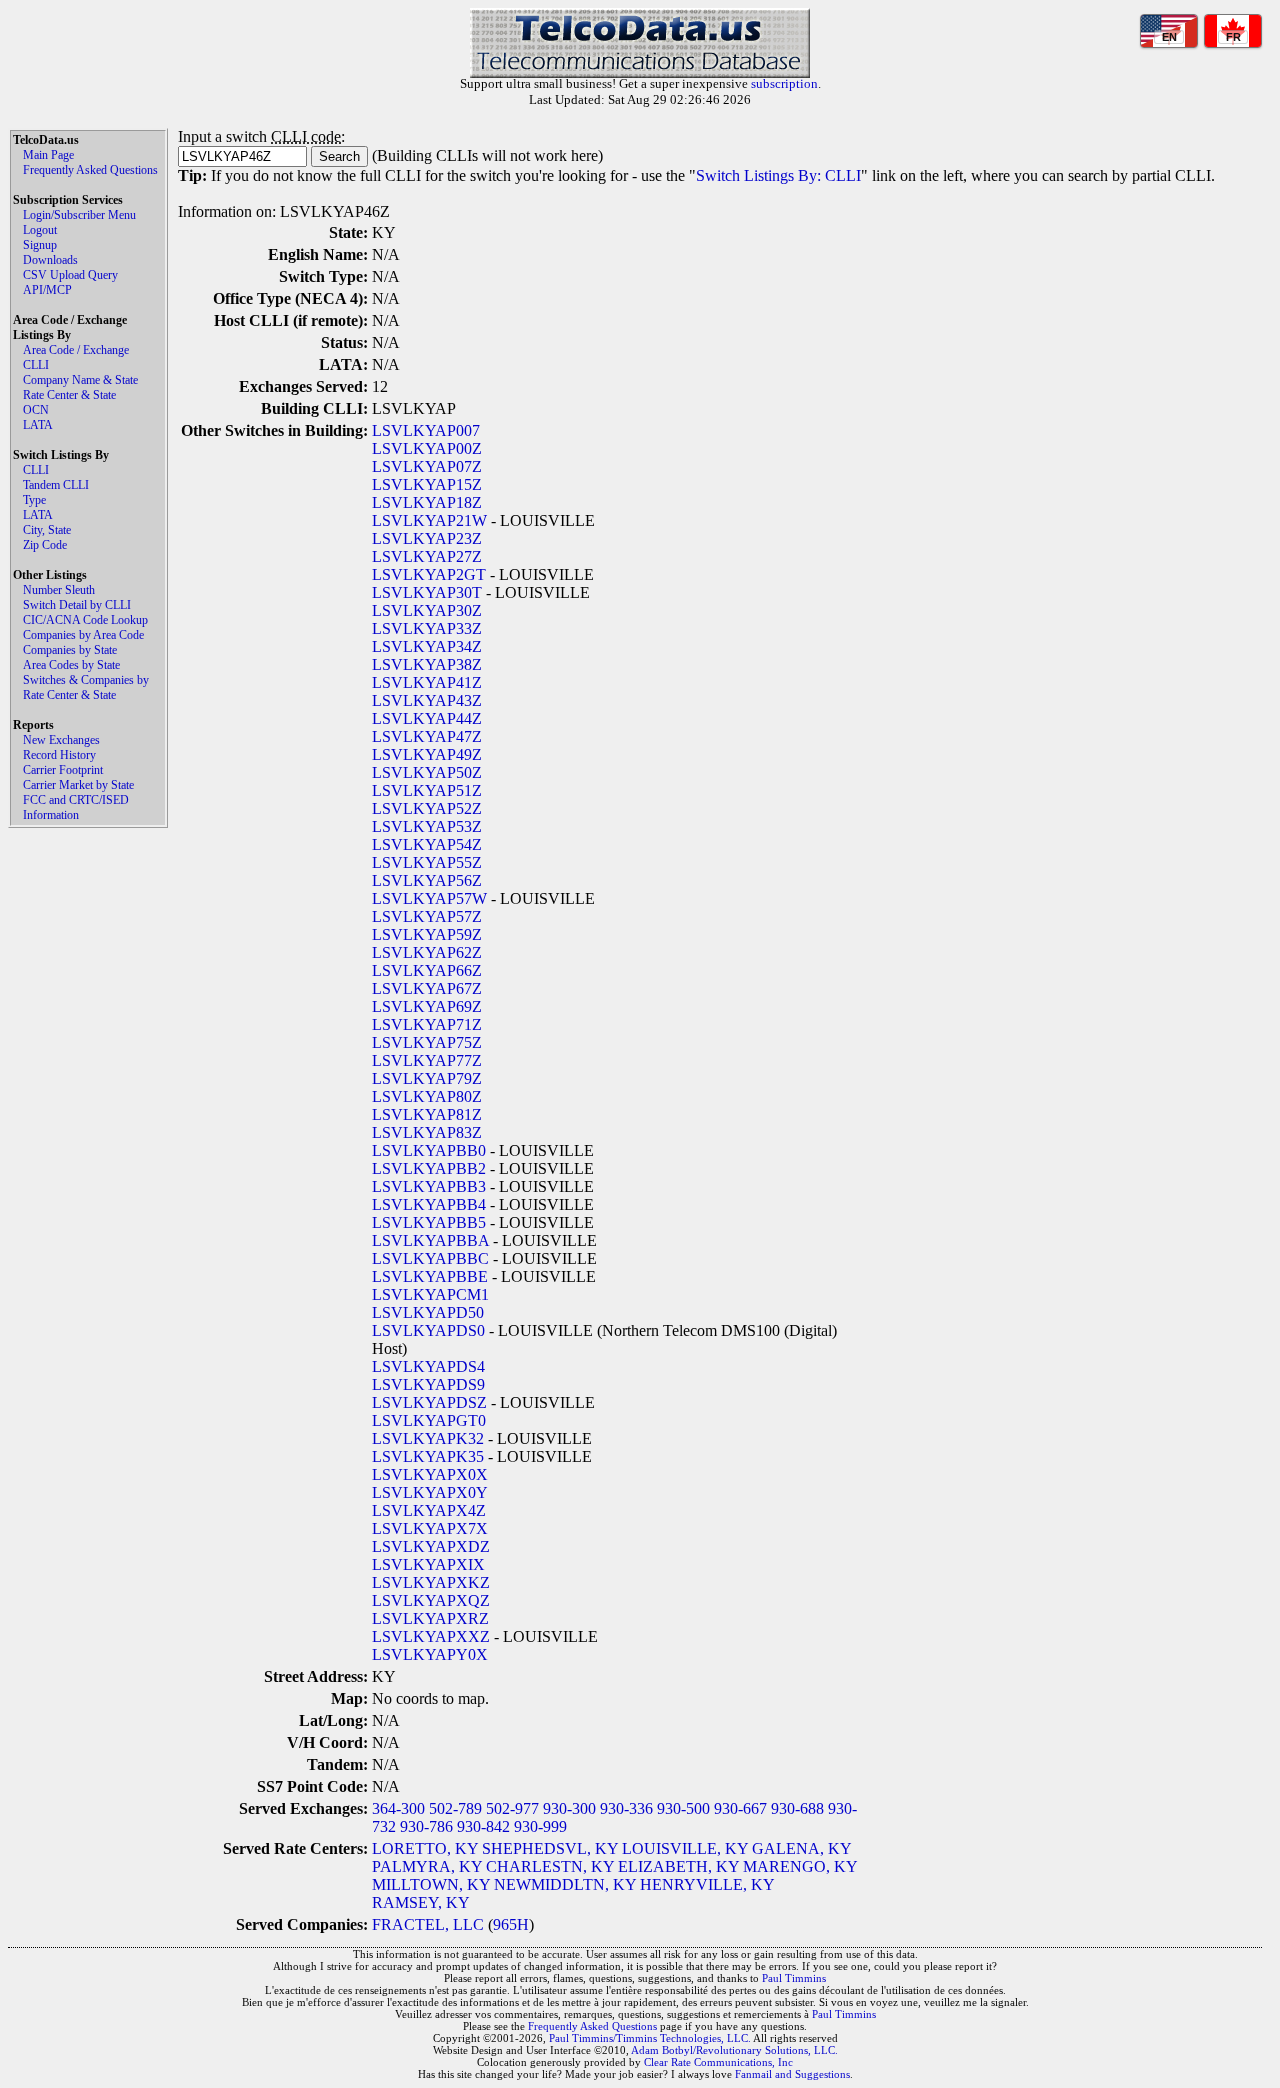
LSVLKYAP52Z (427, 808)
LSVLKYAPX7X (430, 1528)
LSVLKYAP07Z (427, 466)
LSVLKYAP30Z (427, 610)
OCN (36, 410)
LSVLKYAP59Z (427, 934)
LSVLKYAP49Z (427, 754)
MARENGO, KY (800, 1866)
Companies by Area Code (83, 635)
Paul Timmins (794, 1978)
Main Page (48, 155)
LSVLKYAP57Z (427, 916)
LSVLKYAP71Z (427, 1024)
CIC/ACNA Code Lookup (85, 620)
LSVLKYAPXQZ (431, 1600)
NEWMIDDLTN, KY (565, 1884)
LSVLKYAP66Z (427, 970)
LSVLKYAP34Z (427, 646)
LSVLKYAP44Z (427, 718)
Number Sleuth (59, 590)
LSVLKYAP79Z (427, 1078)
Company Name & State (80, 380)
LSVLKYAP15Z (427, 484)
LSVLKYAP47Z (427, 736)
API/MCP (47, 290)
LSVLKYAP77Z (427, 1060)
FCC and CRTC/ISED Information (76, 807)
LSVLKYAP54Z (427, 844)
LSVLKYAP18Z (427, 502)
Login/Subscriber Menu (79, 215)
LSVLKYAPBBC (430, 1258)
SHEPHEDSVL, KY (550, 1848)
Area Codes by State (71, 665)
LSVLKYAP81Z (427, 1114)
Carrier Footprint (63, 770)
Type (34, 500)
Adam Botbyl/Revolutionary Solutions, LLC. (734, 2050)
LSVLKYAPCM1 (430, 1294)
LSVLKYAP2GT (429, 574)
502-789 (455, 1808)
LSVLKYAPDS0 (428, 1330)
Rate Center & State (69, 395)
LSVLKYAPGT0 (429, 1420)
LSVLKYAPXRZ (430, 1618)
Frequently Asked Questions (90, 170)
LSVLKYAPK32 (428, 1438)
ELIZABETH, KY (678, 1866)
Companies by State (70, 650)
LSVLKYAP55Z (427, 862)
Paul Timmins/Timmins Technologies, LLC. (650, 2038)
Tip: (192, 175)
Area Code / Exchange (76, 350)
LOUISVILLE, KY (685, 1848)
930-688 (797, 1808)
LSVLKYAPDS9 (428, 1384)
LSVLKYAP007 (426, 430)
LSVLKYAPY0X (430, 1654)
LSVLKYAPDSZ (429, 1402)
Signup (40, 245)
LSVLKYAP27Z (427, 556)
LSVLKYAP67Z (427, 988)
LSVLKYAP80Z (427, 1096)
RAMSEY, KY (421, 1902)
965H (511, 1924)
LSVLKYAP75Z (427, 1042)
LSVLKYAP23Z (427, 538)
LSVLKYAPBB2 (429, 1168)
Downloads (50, 260)
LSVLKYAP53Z (427, 826)
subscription (784, 83)
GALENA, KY (801, 1848)
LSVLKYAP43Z (427, 700)
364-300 (398, 1808)
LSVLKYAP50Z (427, 772)
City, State (47, 530)
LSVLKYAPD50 (428, 1312)
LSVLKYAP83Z (427, 1132)
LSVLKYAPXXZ (431, 1636)
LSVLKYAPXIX (428, 1564)
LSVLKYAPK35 (428, 1456)
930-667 (740, 1808)
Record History (59, 755)
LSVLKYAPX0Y (430, 1492)
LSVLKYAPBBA (430, 1240)
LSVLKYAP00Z (427, 448)
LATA (38, 425)
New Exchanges (61, 740)
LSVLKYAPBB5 (429, 1222)
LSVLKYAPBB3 (429, 1186)
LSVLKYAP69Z (427, 1006)
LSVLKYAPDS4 (428, 1366)
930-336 (626, 1808)
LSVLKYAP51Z (427, 790)
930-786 (426, 1826)
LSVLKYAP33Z (427, 628)
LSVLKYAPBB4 (429, 1204)
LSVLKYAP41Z (427, 682)
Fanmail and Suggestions (792, 2074)
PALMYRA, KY (427, 1866)
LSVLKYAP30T (427, 592)
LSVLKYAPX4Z (429, 1510)
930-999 (540, 1826)
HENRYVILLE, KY (707, 1884)
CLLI (36, 365)
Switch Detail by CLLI (77, 605)
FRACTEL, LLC (428, 1924)
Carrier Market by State (78, 785)
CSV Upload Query (70, 275)
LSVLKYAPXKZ (431, 1582)
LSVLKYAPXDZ (431, 1546)
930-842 (483, 1826)
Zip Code (45, 545)
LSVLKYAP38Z (427, 664)
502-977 (512, 1808)
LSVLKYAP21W (429, 520)
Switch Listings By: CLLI (778, 175)
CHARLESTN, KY (550, 1866)
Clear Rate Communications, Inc (718, 2062)
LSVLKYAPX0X (430, 1474)
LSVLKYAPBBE (430, 1276)
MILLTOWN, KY (431, 1884)
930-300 (569, 1808)
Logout (40, 230)
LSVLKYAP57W (429, 898)
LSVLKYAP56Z (427, 880)
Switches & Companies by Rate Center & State (86, 687)
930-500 (683, 1808)
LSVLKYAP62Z (427, 952)
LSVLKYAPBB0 (429, 1150)
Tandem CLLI (56, 485)
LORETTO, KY (425, 1848)
